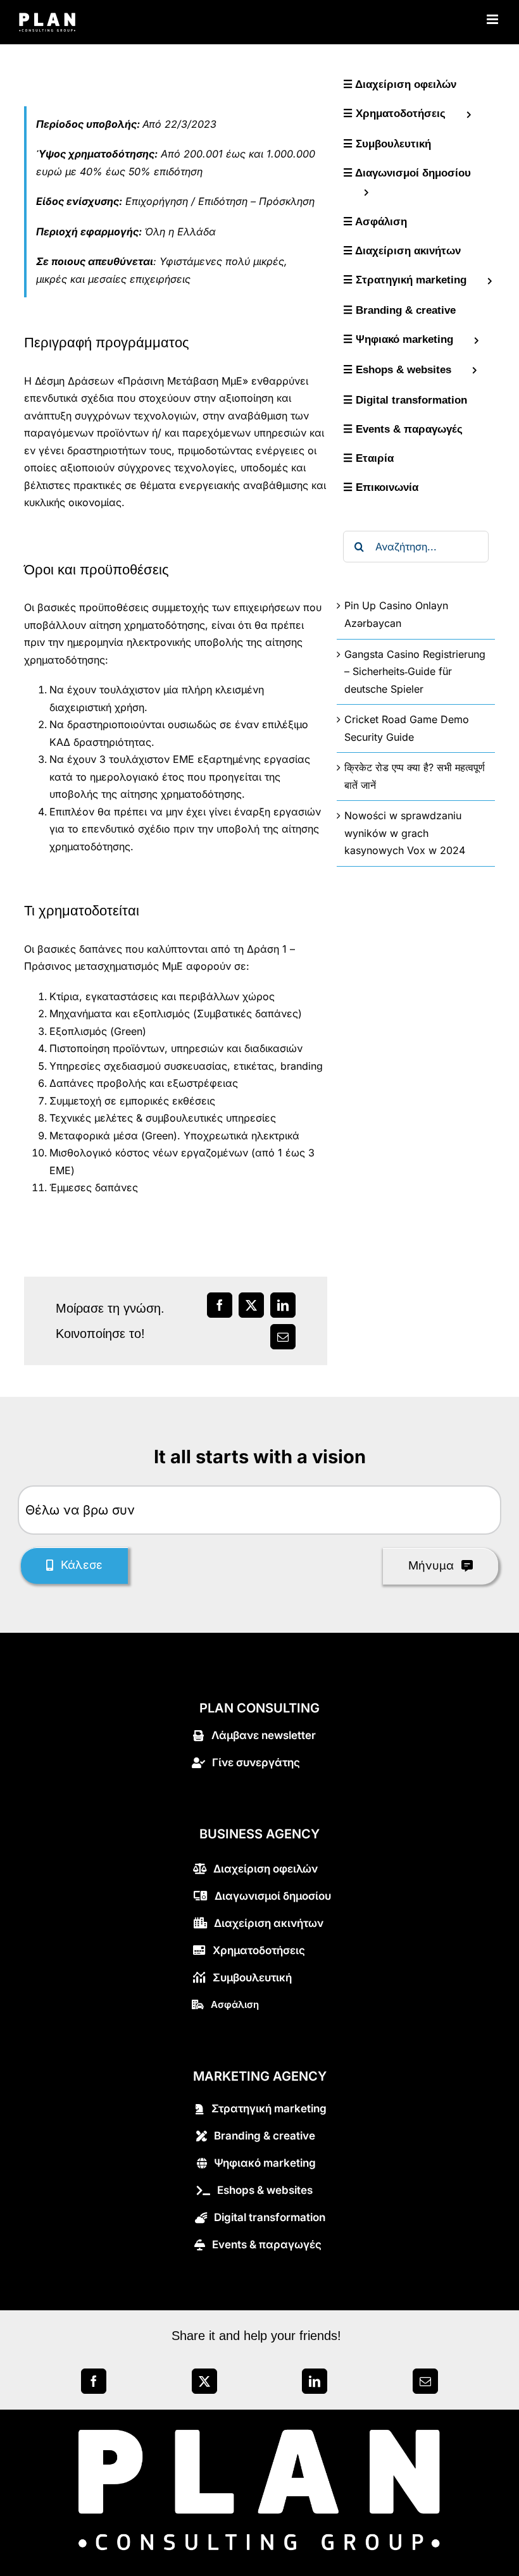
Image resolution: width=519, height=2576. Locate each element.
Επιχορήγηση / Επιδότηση (186, 201)
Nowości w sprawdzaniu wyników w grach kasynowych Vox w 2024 (405, 833)
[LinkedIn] (315, 2381)
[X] (204, 2381)
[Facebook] (94, 2381)
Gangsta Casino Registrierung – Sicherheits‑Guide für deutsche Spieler (415, 672)
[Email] (425, 2381)
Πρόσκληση (287, 201)
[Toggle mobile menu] (493, 19)
